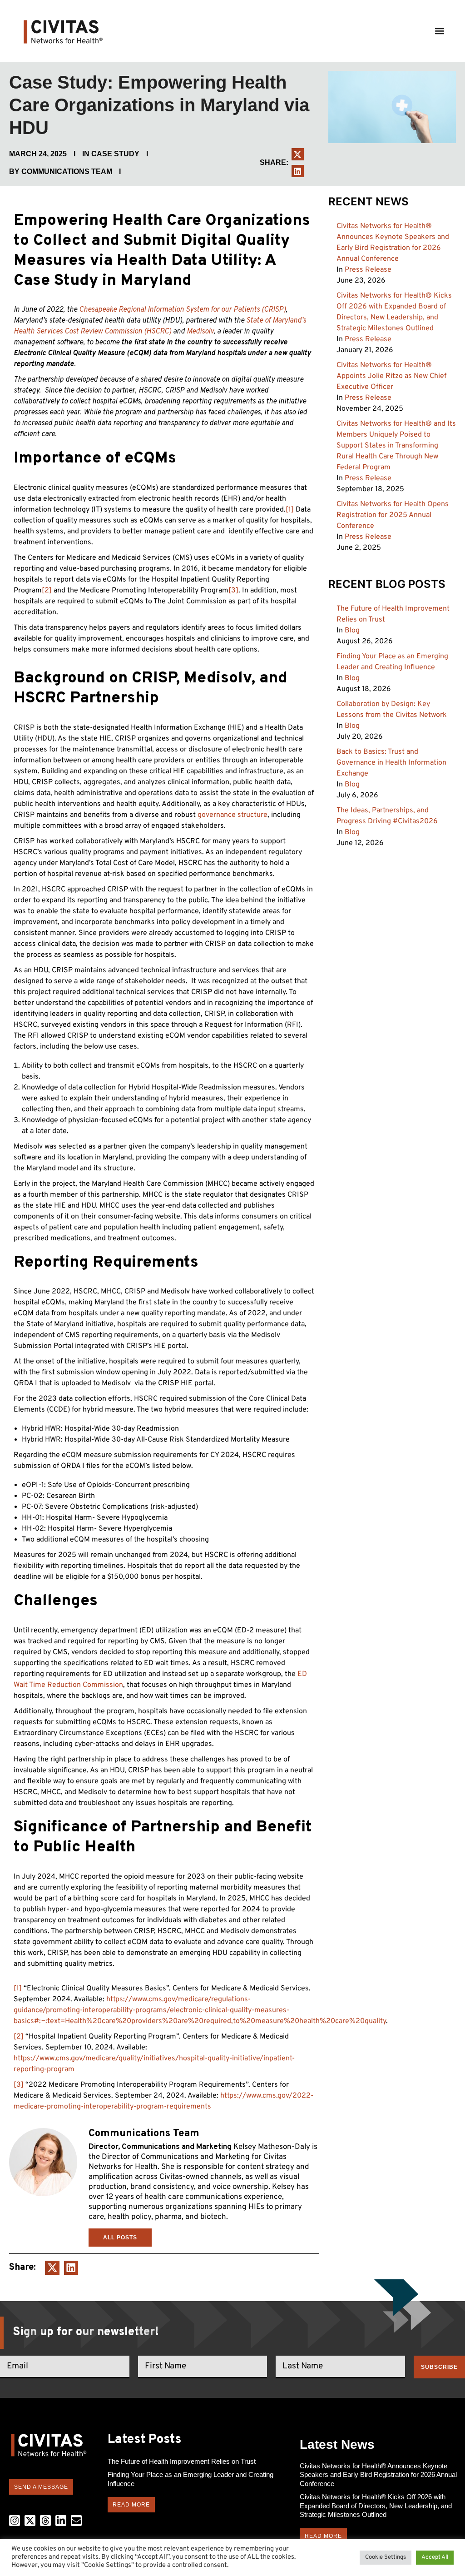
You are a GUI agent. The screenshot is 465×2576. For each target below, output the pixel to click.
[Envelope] (76, 2521)
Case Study (115, 154)
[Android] (45, 2521)
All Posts (120, 2238)
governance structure (232, 815)
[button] (439, 31)
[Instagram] (15, 2521)
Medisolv (200, 332)
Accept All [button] (435, 2557)
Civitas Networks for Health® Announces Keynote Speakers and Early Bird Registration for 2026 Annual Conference (378, 2475)
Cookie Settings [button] (386, 2557)
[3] (233, 591)
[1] (290, 510)
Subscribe (439, 2367)
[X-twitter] (30, 2521)
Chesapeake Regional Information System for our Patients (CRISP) (182, 310)
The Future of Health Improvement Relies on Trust (182, 2461)
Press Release (368, 270)
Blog (352, 631)
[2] (47, 591)
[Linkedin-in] (61, 2521)
